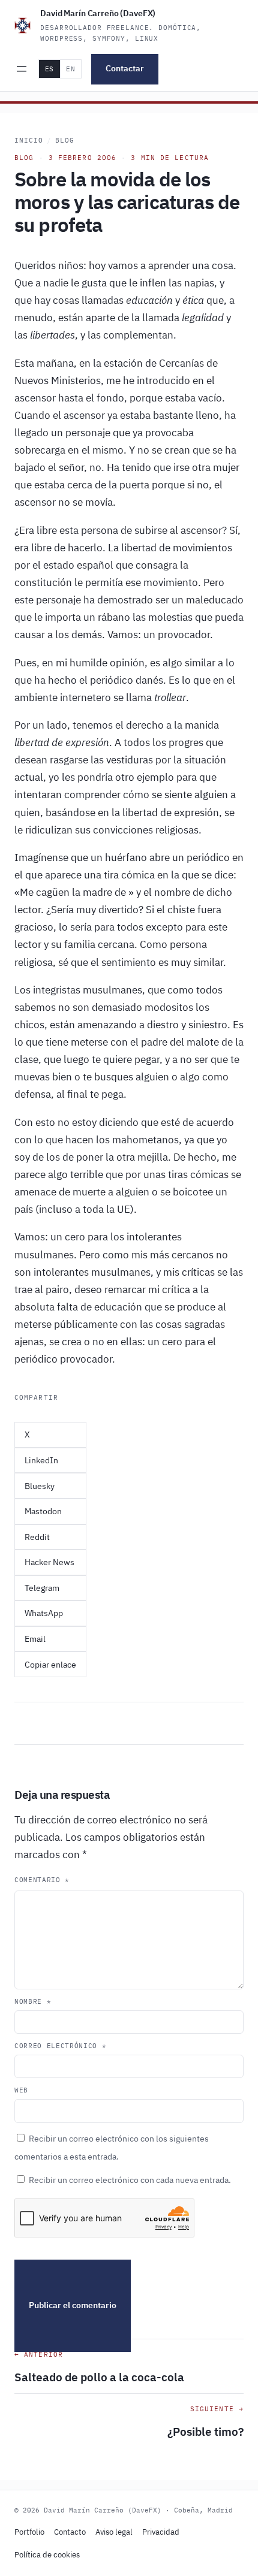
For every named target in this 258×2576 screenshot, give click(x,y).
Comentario (42, 1880)
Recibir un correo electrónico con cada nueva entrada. (130, 2180)
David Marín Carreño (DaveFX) (98, 13)
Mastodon (43, 1511)
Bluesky (40, 1486)
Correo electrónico (60, 2046)
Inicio (29, 140)
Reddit (37, 1537)
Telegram (42, 1588)
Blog (65, 140)
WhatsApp (44, 1613)
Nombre (33, 2001)
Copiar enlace (50, 1665)
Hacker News (49, 1562)
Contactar (125, 68)
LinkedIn (41, 1460)
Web (21, 2090)
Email (35, 1639)
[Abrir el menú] (22, 69)
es (49, 69)
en (70, 69)
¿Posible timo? (205, 2431)
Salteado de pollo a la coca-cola (99, 2377)
